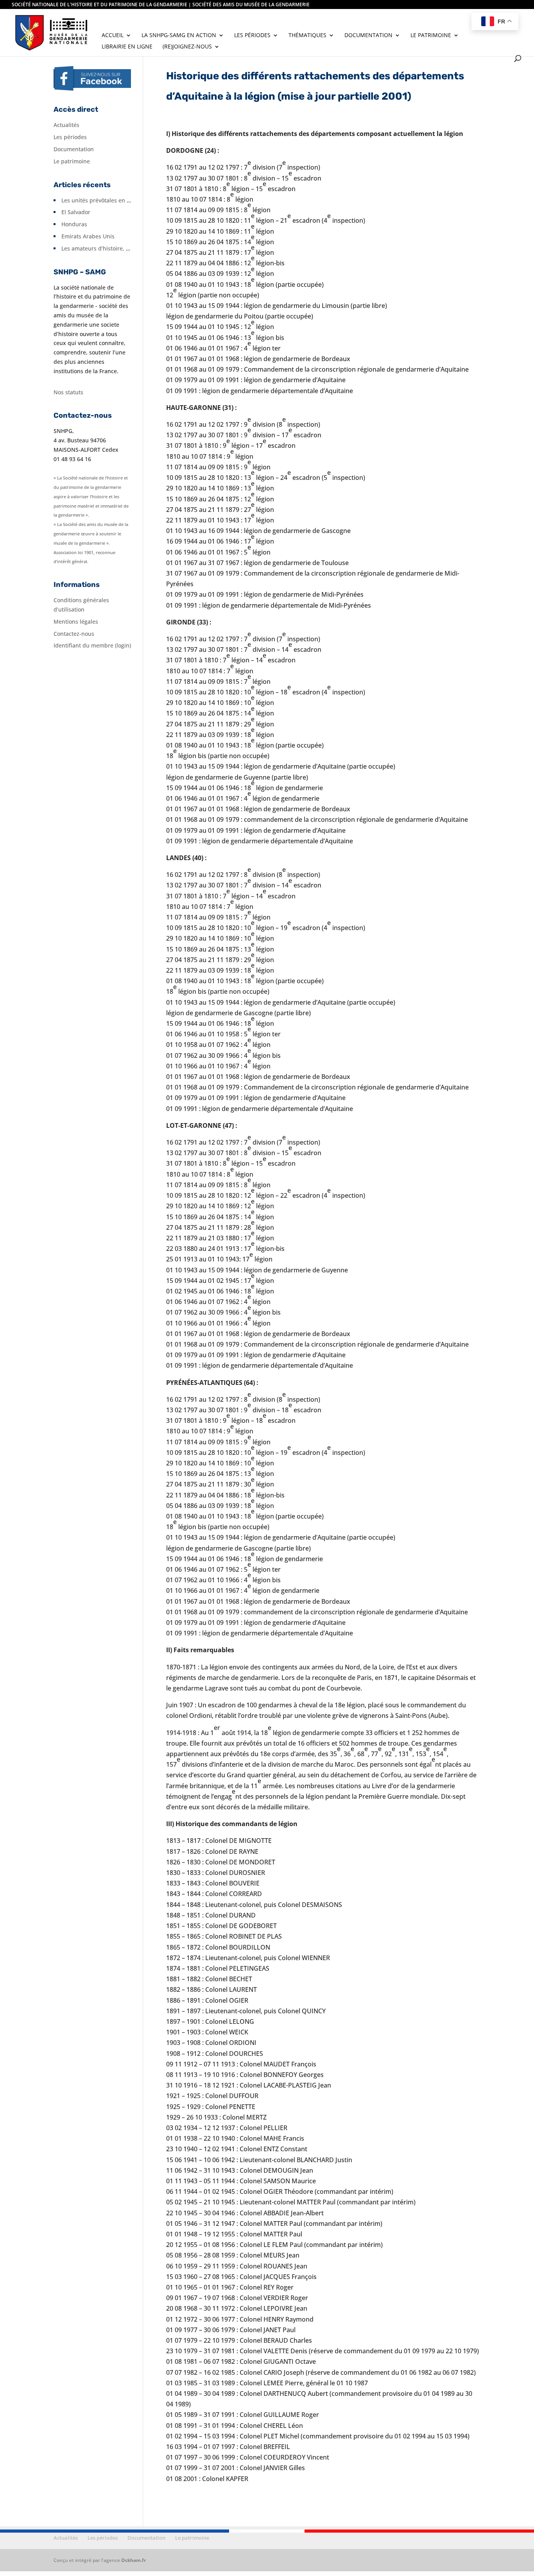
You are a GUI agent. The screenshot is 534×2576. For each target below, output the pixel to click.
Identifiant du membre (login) (92, 645)
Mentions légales (76, 622)
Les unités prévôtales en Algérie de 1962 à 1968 (124, 200)
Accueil (113, 36)
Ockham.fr (133, 2560)
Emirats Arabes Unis (88, 236)
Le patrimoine (431, 36)
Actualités (66, 125)
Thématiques (307, 36)
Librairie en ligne (127, 47)
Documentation (368, 36)
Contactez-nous (74, 634)
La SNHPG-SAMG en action (179, 36)
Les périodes (252, 36)
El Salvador (76, 212)
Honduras (74, 224)
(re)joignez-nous (187, 47)
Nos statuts (68, 392)
